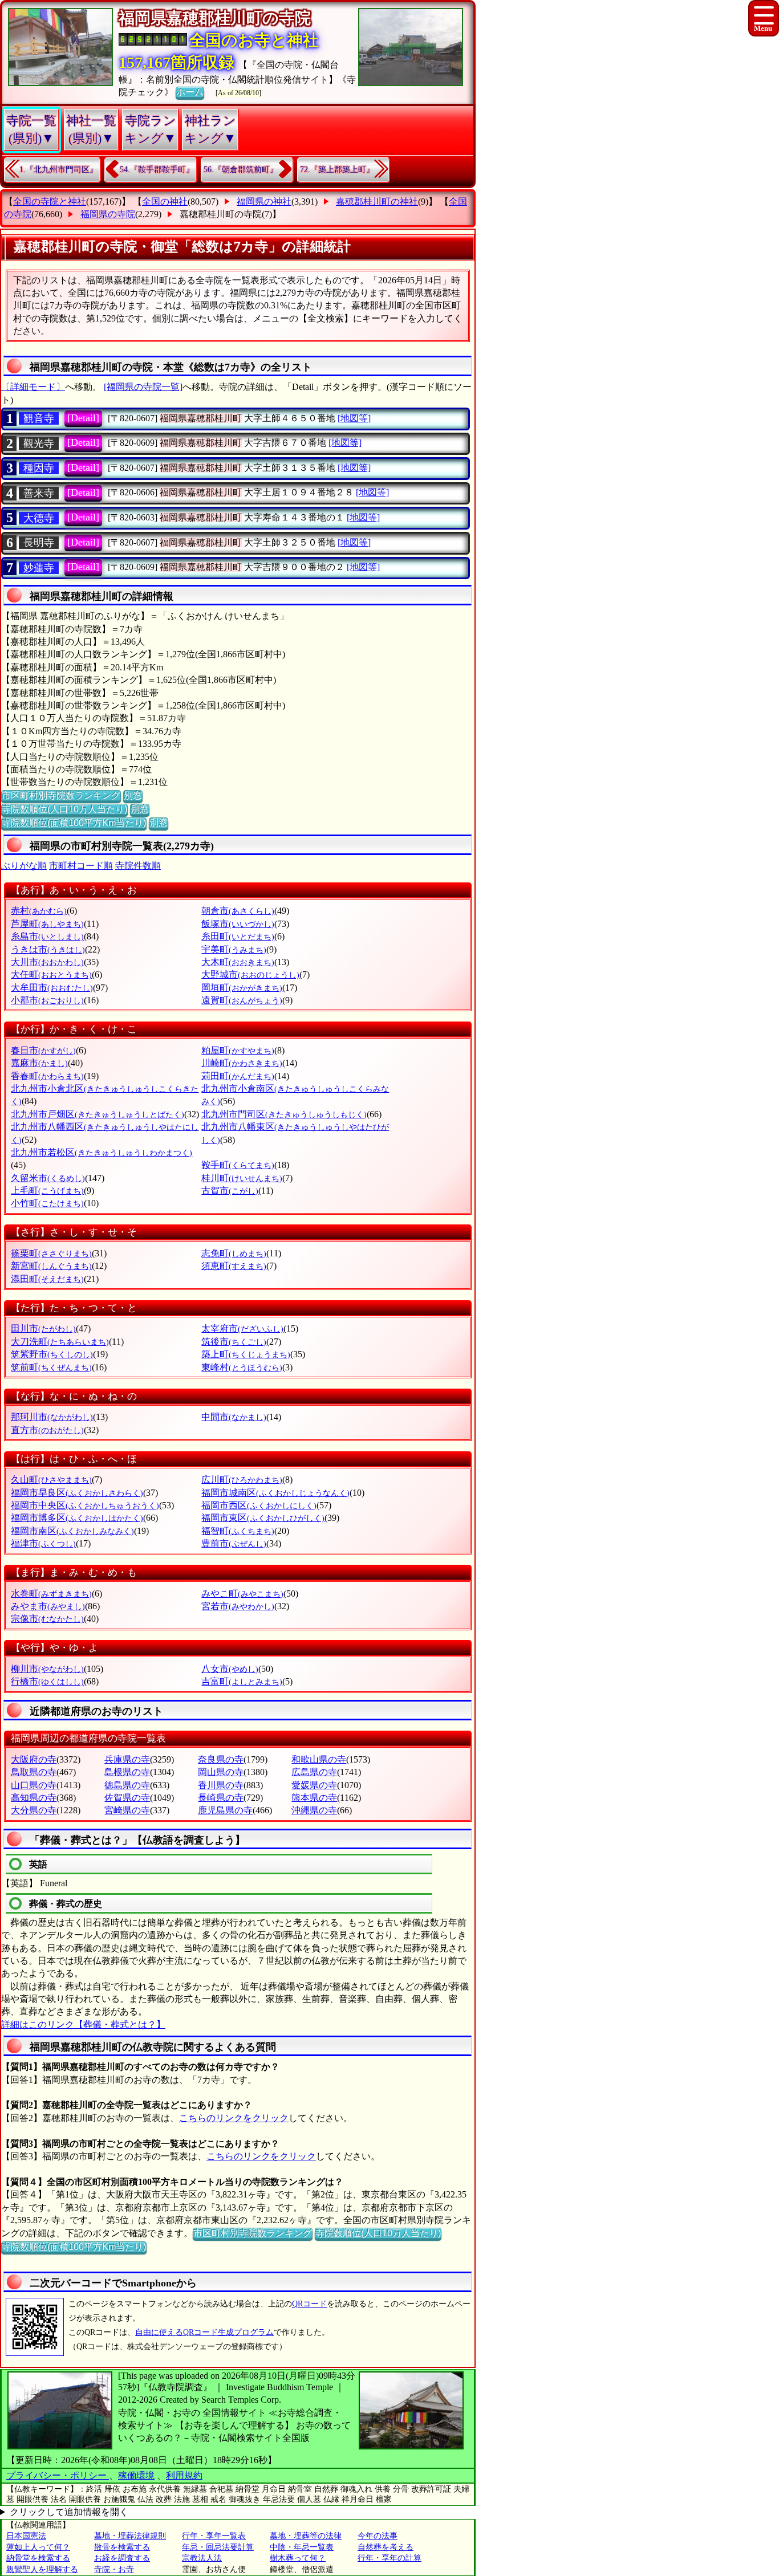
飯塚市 (238, 924)
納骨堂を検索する (38, 2558)
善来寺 (39, 493)
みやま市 (48, 1606)
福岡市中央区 (85, 1505)
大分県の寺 (34, 1810)
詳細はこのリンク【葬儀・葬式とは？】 (83, 2024)
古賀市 (230, 1191)
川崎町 (242, 1063)
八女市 (230, 1669)
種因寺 (39, 468)
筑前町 (51, 1367)
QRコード (309, 2304)
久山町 (51, 1480)
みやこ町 (242, 1594)
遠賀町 (242, 1000)
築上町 (246, 1354)
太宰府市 (242, 1328)
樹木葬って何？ (298, 2558)
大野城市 (250, 974)
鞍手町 (238, 1165)
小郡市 (47, 1000)
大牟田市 (52, 988)
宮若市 (238, 1606)
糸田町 (238, 936)
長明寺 (39, 543)
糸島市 (47, 936)
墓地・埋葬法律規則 (130, 2536)
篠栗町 (51, 1253)
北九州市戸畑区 (98, 1114)
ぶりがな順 (24, 866)
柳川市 (47, 1669)
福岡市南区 (72, 1531)
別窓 (133, 795)
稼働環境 (136, 2475)
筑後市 (234, 1342)
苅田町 (238, 1076)
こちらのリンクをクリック (234, 2118)
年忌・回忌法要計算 (218, 2547)
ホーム (190, 92)
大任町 (51, 974)
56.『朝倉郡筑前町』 (241, 170)
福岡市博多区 (77, 1518)
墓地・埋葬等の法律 (306, 2536)
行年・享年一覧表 (214, 2536)
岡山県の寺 (221, 1772)
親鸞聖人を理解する (42, 2569)
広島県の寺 (314, 1772)
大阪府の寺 (34, 1759)
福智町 (238, 1531)
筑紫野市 (52, 1354)
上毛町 (47, 1191)
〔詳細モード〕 (33, 387)
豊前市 (234, 1543)
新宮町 (51, 1266)
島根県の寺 (127, 1772)
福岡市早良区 (77, 1493)
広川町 (242, 1480)
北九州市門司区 (284, 1114)
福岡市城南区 (275, 1493)
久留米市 (48, 1178)
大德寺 (39, 518)
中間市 (234, 1417)
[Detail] (83, 418)
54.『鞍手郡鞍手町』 (157, 170)
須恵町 (234, 1266)
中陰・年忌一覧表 (302, 2547)
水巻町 (51, 1594)
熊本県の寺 (314, 1798)
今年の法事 (378, 2536)
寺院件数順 (138, 866)
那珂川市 (52, 1417)
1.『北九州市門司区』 (58, 170)
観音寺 (39, 418)
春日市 (43, 1050)
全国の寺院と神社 (50, 202)
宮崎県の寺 (127, 1810)
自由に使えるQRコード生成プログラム (204, 2332)
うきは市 (48, 949)
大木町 (238, 962)
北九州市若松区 (102, 1152)
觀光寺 (39, 443)
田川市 (43, 1328)
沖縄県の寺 (314, 1810)
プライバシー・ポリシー (58, 2475)
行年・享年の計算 (389, 2558)
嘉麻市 (39, 1063)
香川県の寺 (221, 1785)
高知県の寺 (34, 1798)
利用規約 (184, 2475)
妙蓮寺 (39, 568)
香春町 (47, 1076)
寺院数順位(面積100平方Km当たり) (74, 823)
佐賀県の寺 (127, 1798)
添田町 (47, 1279)
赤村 (39, 911)
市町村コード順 (81, 866)
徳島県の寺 (127, 1785)
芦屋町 (47, 924)
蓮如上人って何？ (38, 2547)
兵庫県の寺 (127, 1759)
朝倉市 (238, 911)
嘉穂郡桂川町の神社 (377, 202)
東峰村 (242, 1367)
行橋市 (47, 1681)
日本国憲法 (26, 2536)
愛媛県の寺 (314, 1785)
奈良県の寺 (221, 1759)
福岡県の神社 (264, 202)
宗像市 (47, 1619)
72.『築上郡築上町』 (337, 170)
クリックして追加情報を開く (69, 2512)
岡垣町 (242, 988)
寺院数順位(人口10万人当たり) (64, 809)
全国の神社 (165, 202)
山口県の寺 (34, 1785)
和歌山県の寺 (319, 1759)
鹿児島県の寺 (225, 1810)
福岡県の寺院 (108, 214)
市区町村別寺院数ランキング (61, 795)
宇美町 (234, 949)
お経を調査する (122, 2558)
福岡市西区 (259, 1505)
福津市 (43, 1543)
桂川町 (242, 1178)
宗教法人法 (202, 2558)
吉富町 (242, 1681)
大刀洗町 (60, 1342)
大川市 (47, 962)
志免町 (234, 1253)
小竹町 (47, 1203)
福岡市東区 (263, 1518)
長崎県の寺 (221, 1798)
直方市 (47, 1430)
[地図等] (354, 418)
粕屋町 (238, 1050)
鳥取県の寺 (34, 1772)
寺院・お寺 (114, 2569)
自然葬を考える (386, 2547)
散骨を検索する (122, 2547)
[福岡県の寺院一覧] (143, 387)
